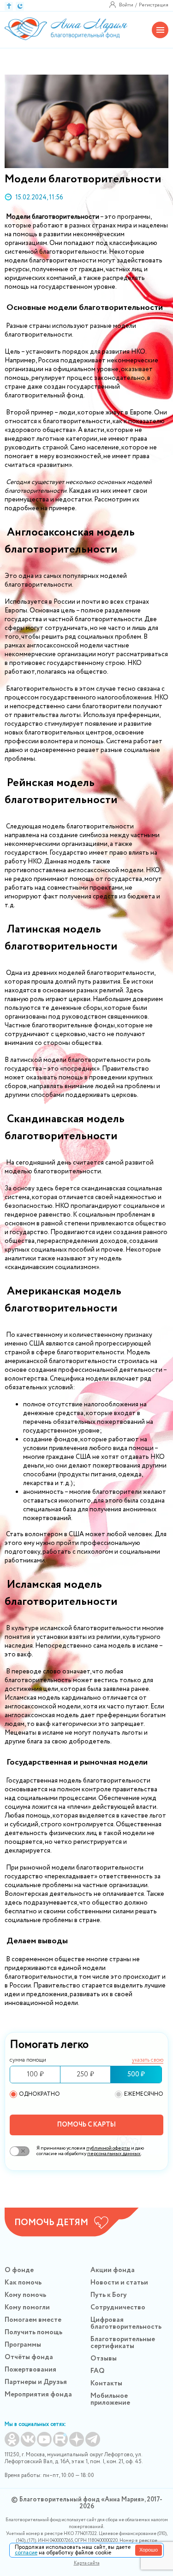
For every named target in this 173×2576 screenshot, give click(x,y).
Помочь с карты (86, 2125)
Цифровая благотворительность (126, 2323)
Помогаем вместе (33, 2320)
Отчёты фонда (29, 2357)
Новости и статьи (119, 2283)
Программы (23, 2345)
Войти (126, 5)
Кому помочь (25, 2295)
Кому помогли (27, 2308)
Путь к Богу (109, 2295)
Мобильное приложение (110, 2399)
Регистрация (154, 5)
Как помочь (23, 2283)
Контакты (106, 2384)
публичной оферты (108, 2148)
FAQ (98, 2371)
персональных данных (114, 2154)
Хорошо (149, 2550)
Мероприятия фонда (38, 2395)
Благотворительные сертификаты (123, 2343)
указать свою (148, 2060)
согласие (26, 2553)
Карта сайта (87, 2563)
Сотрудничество (118, 2308)
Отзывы (104, 2359)
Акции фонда (113, 2270)
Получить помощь (33, 2332)
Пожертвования (30, 2370)
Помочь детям (51, 2223)
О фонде (19, 2270)
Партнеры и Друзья (36, 2382)
